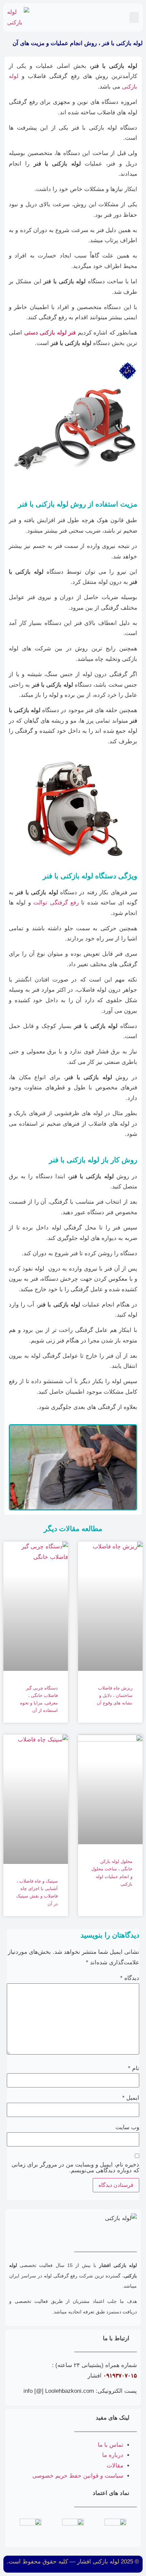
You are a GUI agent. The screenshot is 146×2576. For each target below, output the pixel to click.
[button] (134, 17)
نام (134, 2068)
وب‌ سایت (127, 2127)
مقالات (115, 2466)
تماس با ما (111, 2445)
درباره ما (113, 2455)
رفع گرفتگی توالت (56, 903)
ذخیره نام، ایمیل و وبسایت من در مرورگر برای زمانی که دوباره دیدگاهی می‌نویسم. (75, 2168)
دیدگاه (130, 1978)
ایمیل (131, 2098)
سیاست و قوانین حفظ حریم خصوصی (78, 2476)
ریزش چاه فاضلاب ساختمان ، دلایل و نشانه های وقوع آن (115, 1695)
